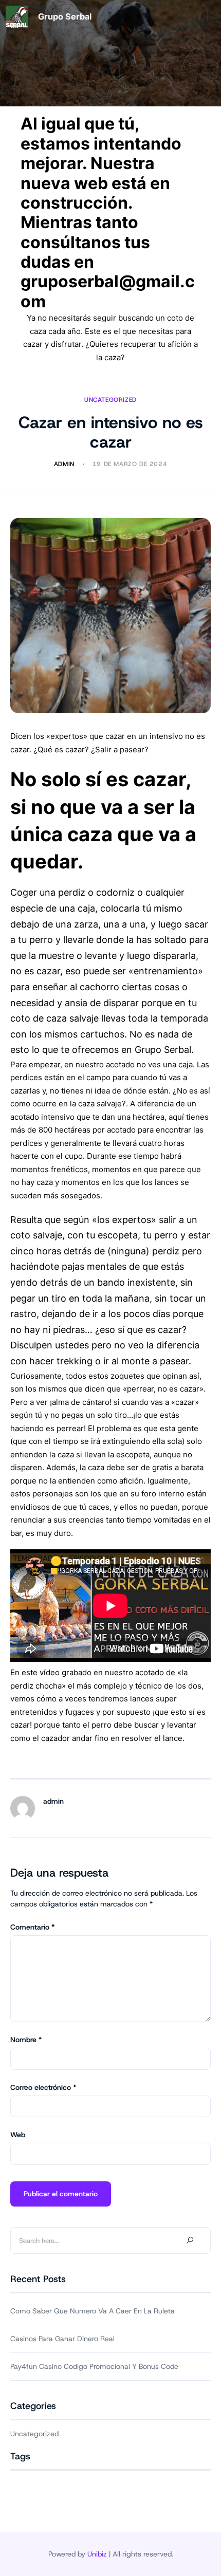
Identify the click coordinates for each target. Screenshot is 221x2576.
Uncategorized (110, 400)
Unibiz (97, 2554)
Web (18, 2135)
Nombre (26, 2040)
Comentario (32, 1927)
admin (53, 1801)
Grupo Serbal (65, 16)
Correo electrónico (43, 2087)
